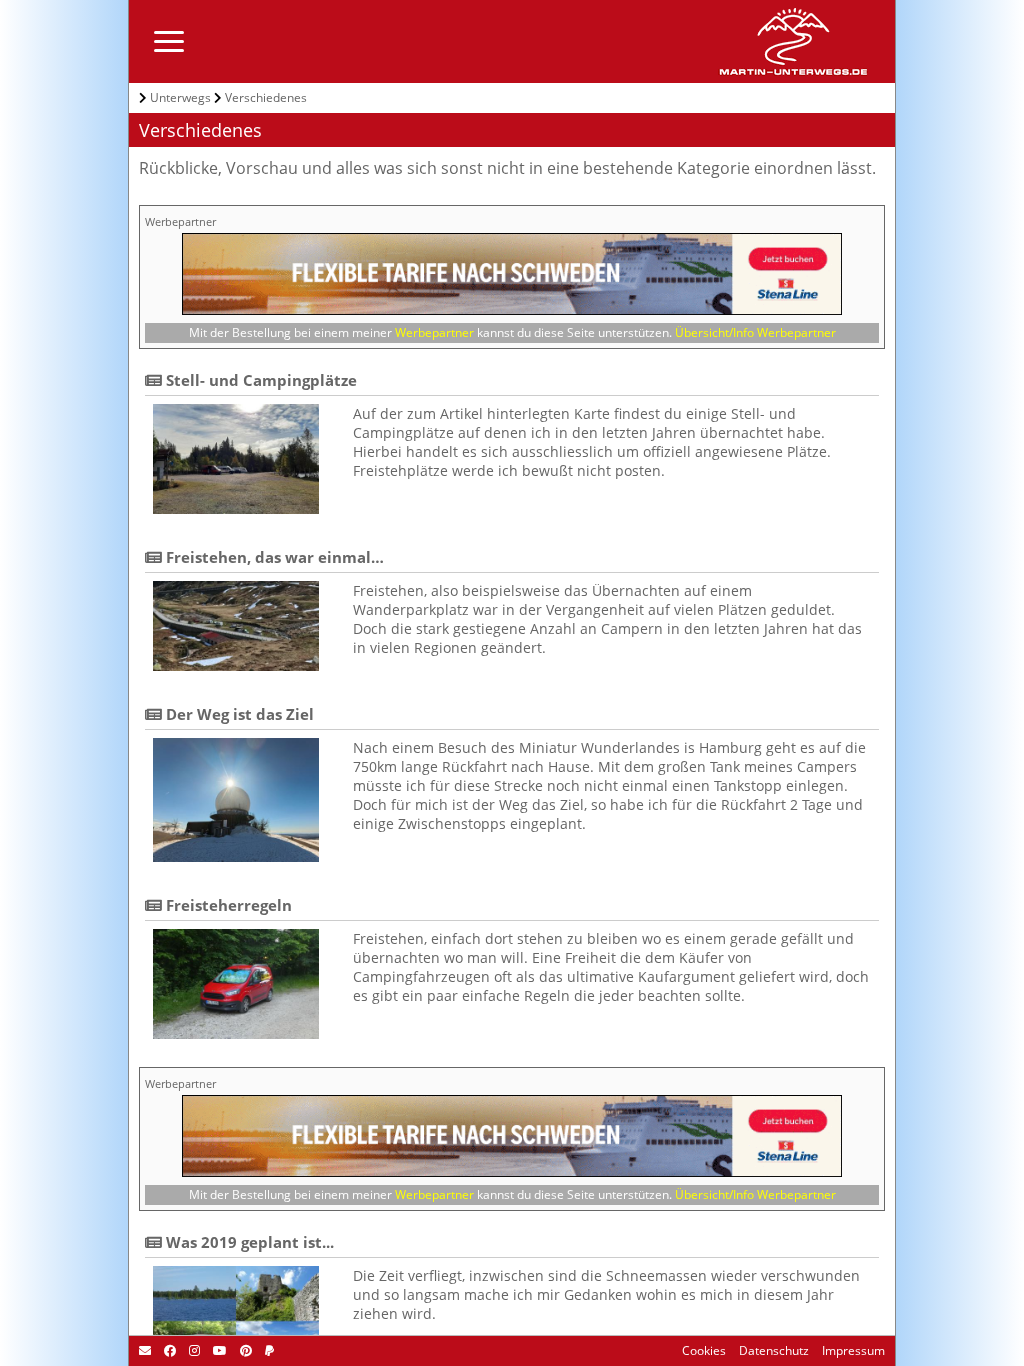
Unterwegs (180, 97)
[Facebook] (168, 1350)
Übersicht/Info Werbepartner (755, 332)
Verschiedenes (266, 97)
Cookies (704, 1350)
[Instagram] (193, 1350)
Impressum (852, 1350)
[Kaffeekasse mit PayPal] (268, 1350)
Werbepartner (434, 332)
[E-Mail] (145, 1350)
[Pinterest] (244, 1350)
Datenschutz (772, 1350)
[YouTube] (218, 1350)
